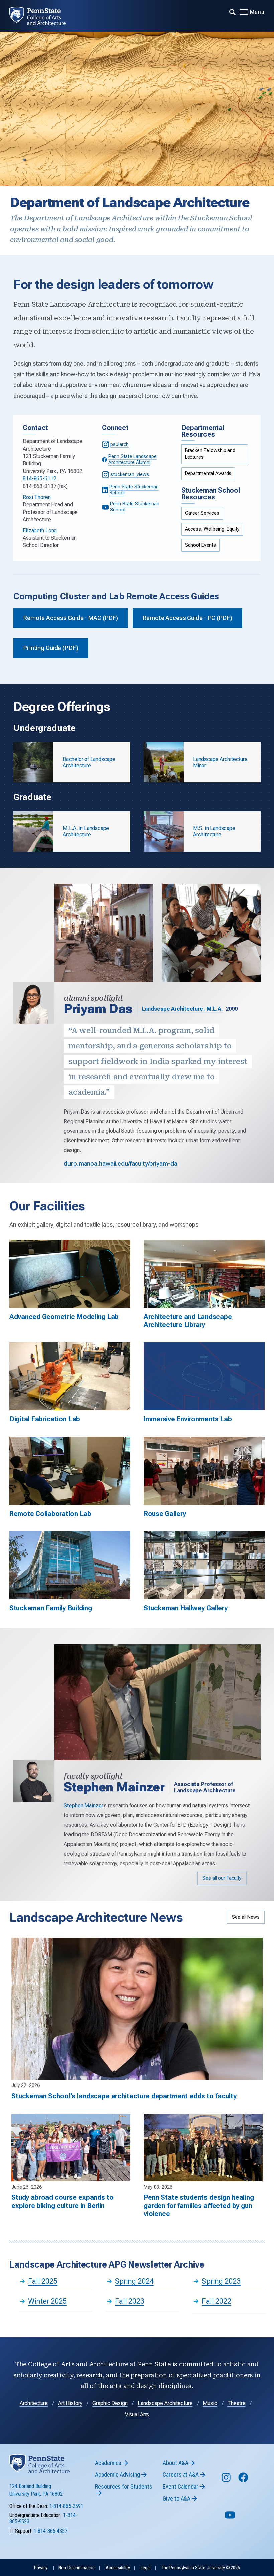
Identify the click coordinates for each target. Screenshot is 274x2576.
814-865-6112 (40, 479)
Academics (108, 2463)
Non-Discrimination (77, 2568)
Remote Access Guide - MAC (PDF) (71, 618)
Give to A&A (177, 2499)
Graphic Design (110, 2403)
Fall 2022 (217, 2301)
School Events (200, 545)
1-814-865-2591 (66, 2506)
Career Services (202, 513)
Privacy (41, 2568)
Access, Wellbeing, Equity (212, 529)
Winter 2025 (47, 2301)
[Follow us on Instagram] (227, 2480)
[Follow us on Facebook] (244, 2480)
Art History (70, 2403)
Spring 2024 (134, 2281)
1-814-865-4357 (51, 2531)
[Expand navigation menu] (233, 12)
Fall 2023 (130, 2301)
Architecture (34, 2403)
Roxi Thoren (37, 497)
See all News (246, 1917)
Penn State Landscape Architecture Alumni (132, 459)
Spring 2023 (221, 2281)
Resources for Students (123, 2486)
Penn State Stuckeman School (134, 490)
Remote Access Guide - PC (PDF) (187, 618)
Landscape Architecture (165, 2403)
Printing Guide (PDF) (51, 648)
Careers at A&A (181, 2474)
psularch (119, 445)
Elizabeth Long (40, 530)
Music (210, 2403)
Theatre (236, 2403)
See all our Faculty (222, 1878)
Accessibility (118, 2568)
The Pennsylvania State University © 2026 (201, 2568)
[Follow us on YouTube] (231, 2518)
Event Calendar (180, 2486)
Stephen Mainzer (84, 1806)
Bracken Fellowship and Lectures (210, 454)
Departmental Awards (208, 474)
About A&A (175, 2463)
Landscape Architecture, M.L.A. (182, 1009)
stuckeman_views (129, 475)
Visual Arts (137, 2415)
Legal (146, 2568)
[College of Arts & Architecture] (42, 16)
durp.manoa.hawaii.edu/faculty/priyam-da (120, 1164)
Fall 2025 (43, 2281)
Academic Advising (117, 2474)
